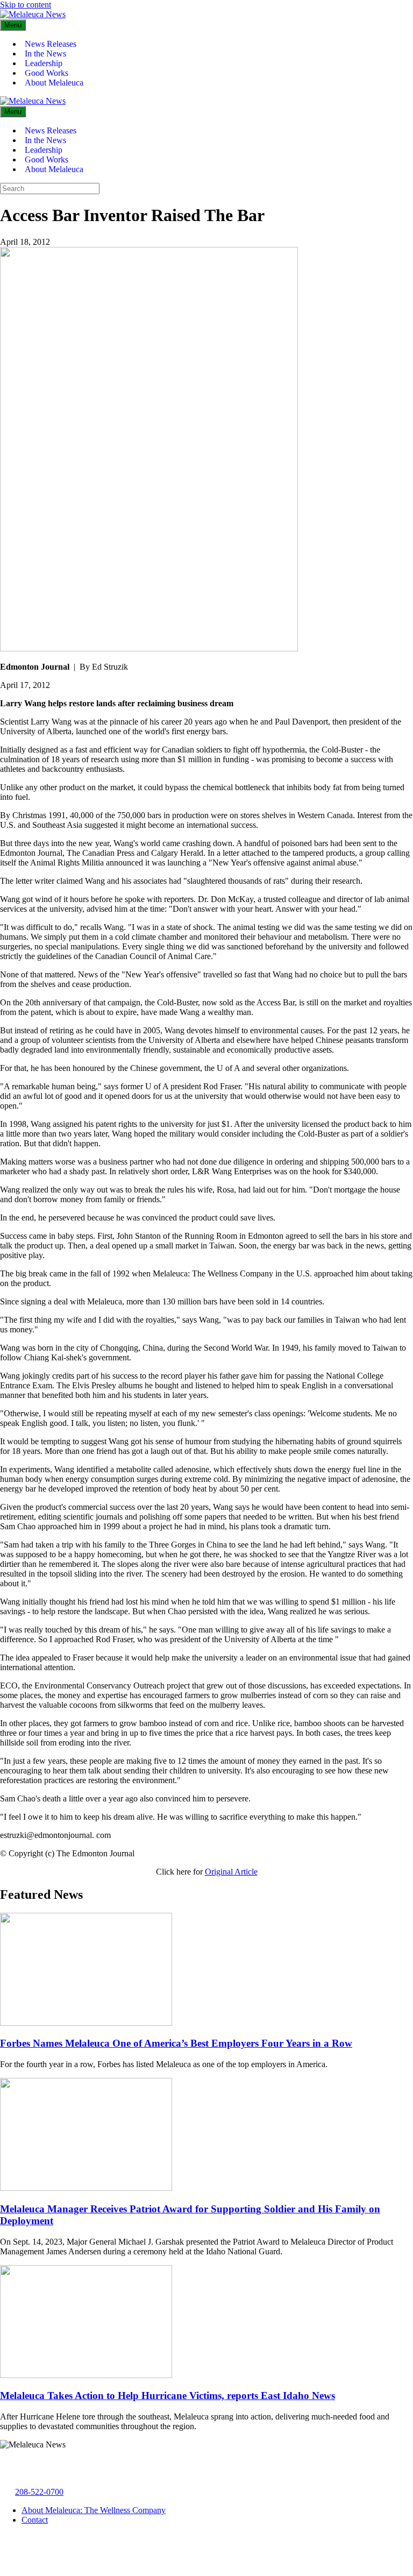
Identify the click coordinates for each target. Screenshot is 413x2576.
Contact (35, 2520)
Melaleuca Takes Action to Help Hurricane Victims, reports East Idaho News (168, 2396)
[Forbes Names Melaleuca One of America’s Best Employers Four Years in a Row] (86, 2023)
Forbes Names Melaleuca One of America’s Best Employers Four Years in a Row (176, 2043)
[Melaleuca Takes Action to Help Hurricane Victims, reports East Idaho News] (86, 2375)
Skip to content (26, 5)
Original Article (231, 1872)
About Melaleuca (54, 83)
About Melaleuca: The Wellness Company (94, 2510)
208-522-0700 (39, 2492)
